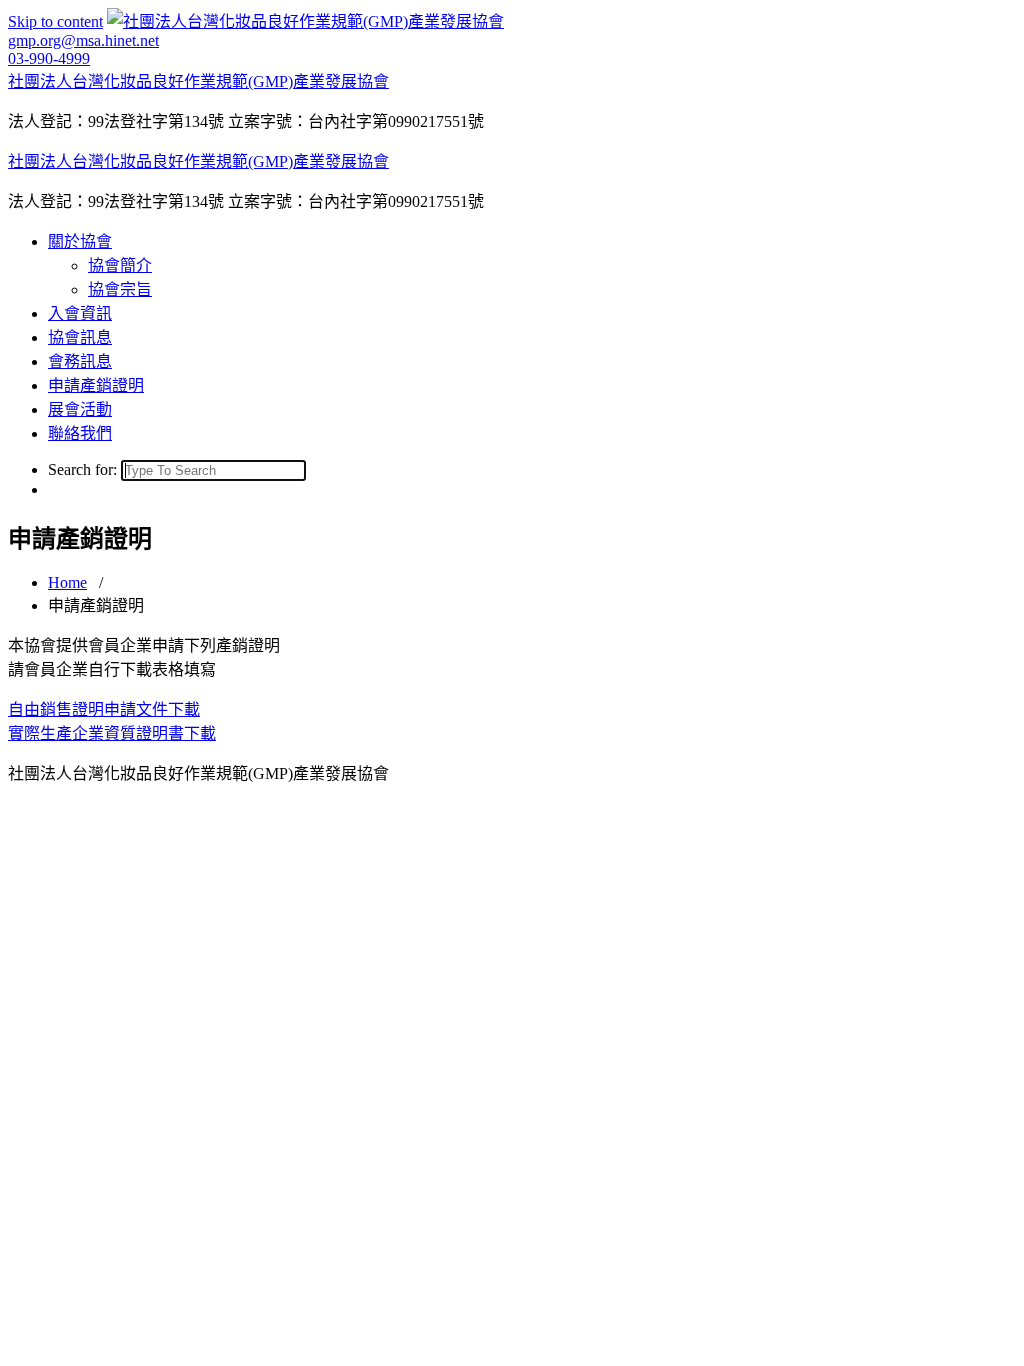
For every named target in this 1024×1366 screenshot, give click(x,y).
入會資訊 (80, 313)
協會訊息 (80, 337)
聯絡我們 (80, 433)
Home (67, 582)
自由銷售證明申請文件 (88, 709)
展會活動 (80, 409)
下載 (184, 709)
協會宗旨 (120, 289)
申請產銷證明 (96, 385)
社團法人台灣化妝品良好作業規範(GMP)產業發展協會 (198, 81)
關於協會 (80, 241)
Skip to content (55, 21)
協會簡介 (120, 265)
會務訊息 (80, 361)
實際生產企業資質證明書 (96, 733)
